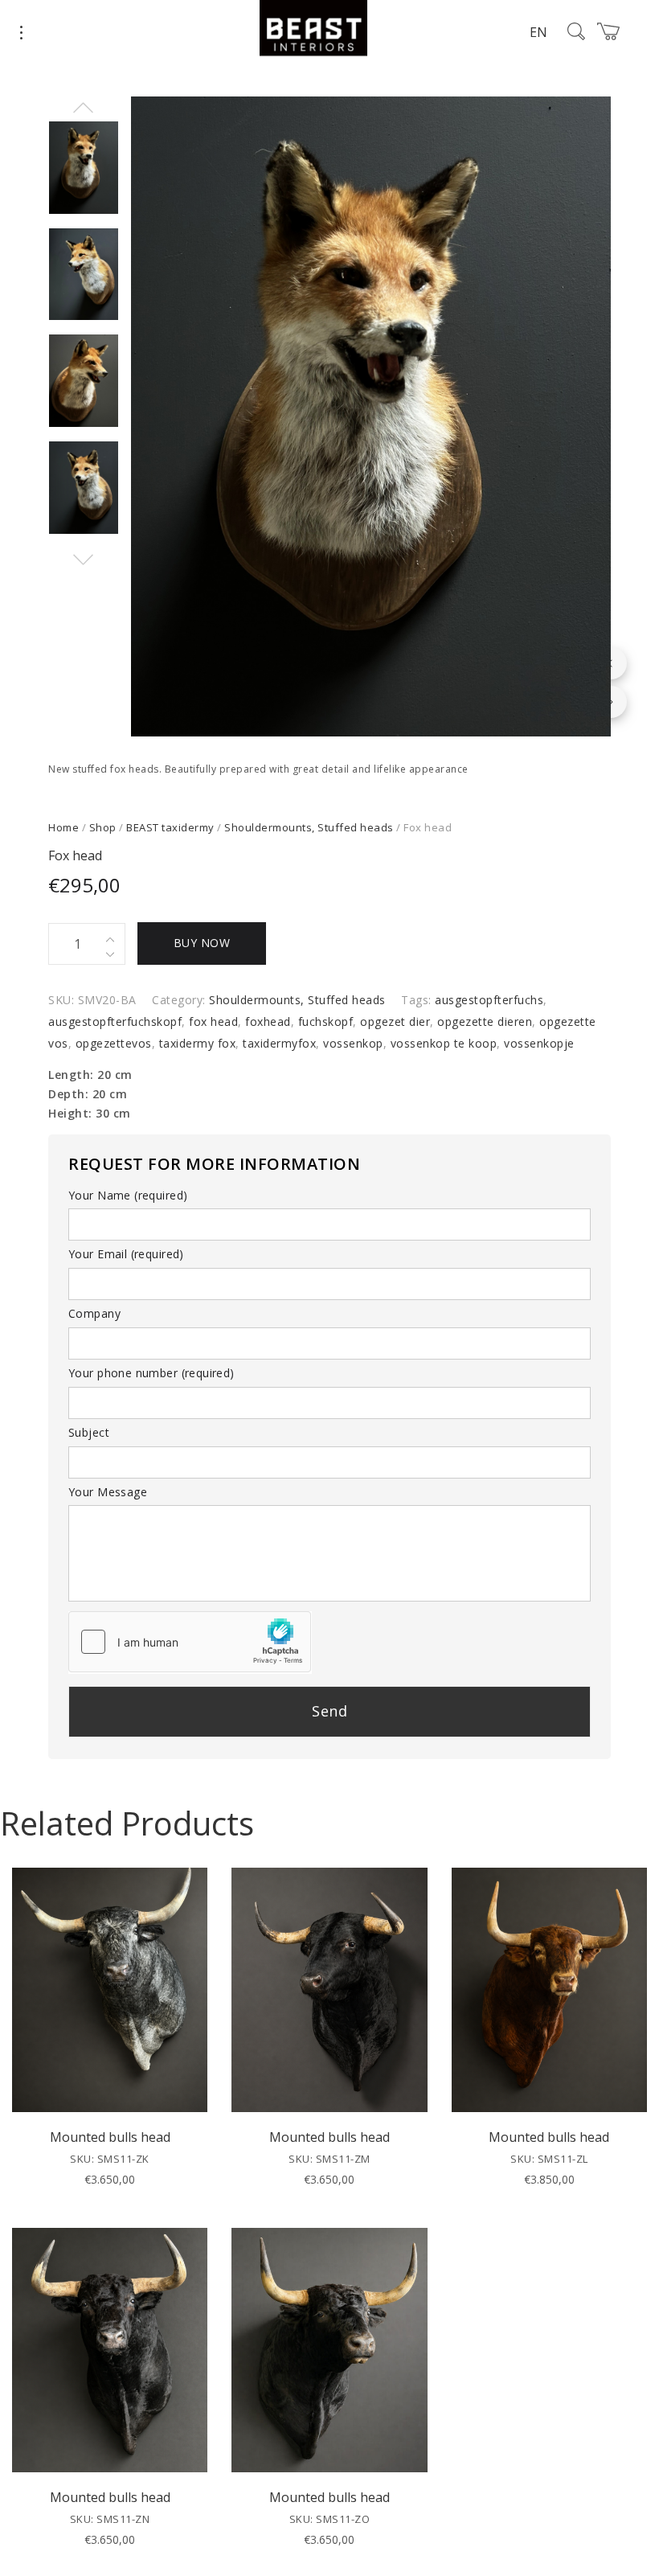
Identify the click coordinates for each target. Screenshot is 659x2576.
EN (538, 32)
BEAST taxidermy (170, 827)
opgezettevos (114, 1043)
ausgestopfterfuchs (489, 1000)
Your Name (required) (128, 1195)
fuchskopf (326, 1021)
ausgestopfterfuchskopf (115, 1021)
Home (63, 827)
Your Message (108, 1492)
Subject (89, 1432)
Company (94, 1313)
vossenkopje (539, 1043)
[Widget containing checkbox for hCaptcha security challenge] (190, 1642)
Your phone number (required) (151, 1373)
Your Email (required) (126, 1254)
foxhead (268, 1021)
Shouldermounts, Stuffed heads (309, 827)
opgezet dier (395, 1021)
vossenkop (353, 1043)
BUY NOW (202, 943)
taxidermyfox (279, 1043)
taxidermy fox (198, 1043)
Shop (103, 827)
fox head (213, 1021)
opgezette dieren (485, 1021)
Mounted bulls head (110, 2137)
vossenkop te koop (444, 1043)
